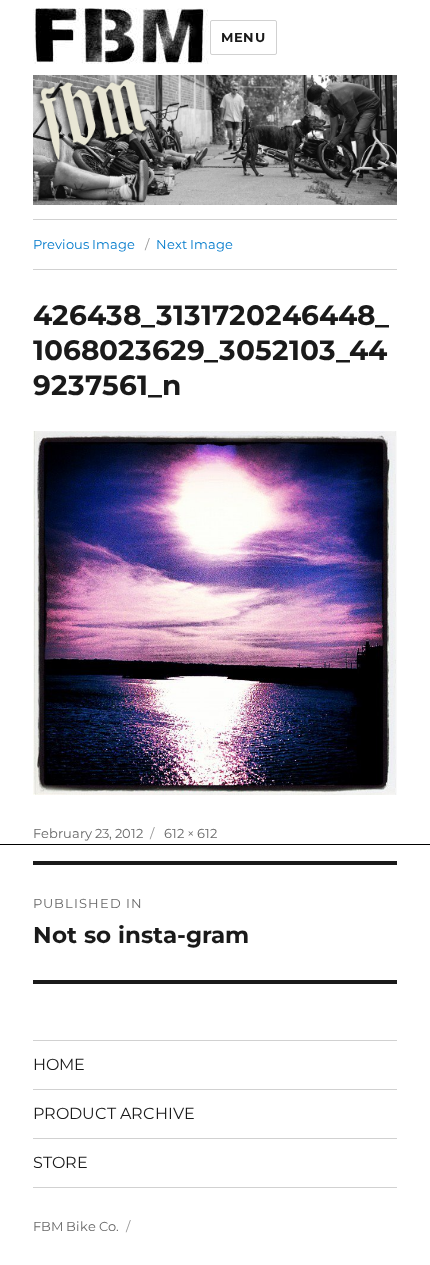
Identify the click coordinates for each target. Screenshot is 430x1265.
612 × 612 (190, 833)
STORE (60, 1162)
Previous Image (84, 244)
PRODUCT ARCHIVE (114, 1113)
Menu (243, 37)
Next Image (194, 244)
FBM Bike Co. (76, 1226)
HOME (59, 1064)
